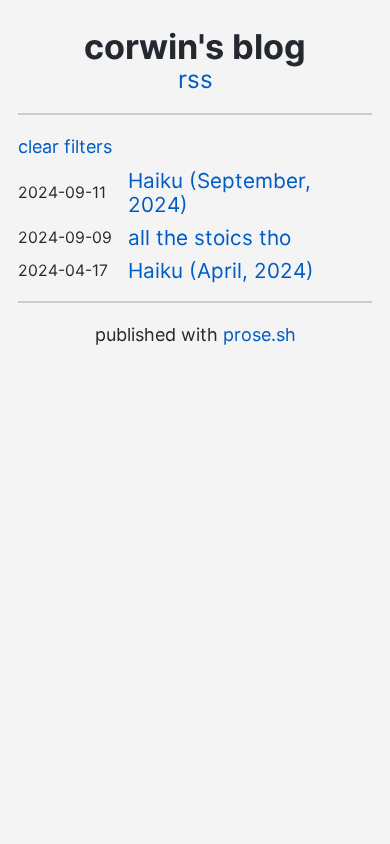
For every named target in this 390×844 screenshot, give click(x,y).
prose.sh (259, 334)
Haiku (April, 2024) (221, 270)
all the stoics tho (209, 237)
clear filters (65, 146)
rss (195, 79)
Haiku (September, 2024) (219, 192)
